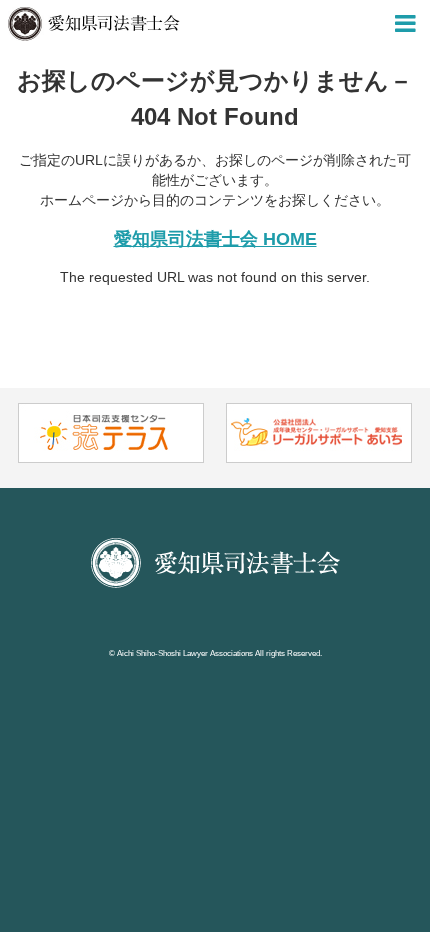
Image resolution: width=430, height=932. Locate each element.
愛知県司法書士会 (94, 24)
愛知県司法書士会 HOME (215, 239)
